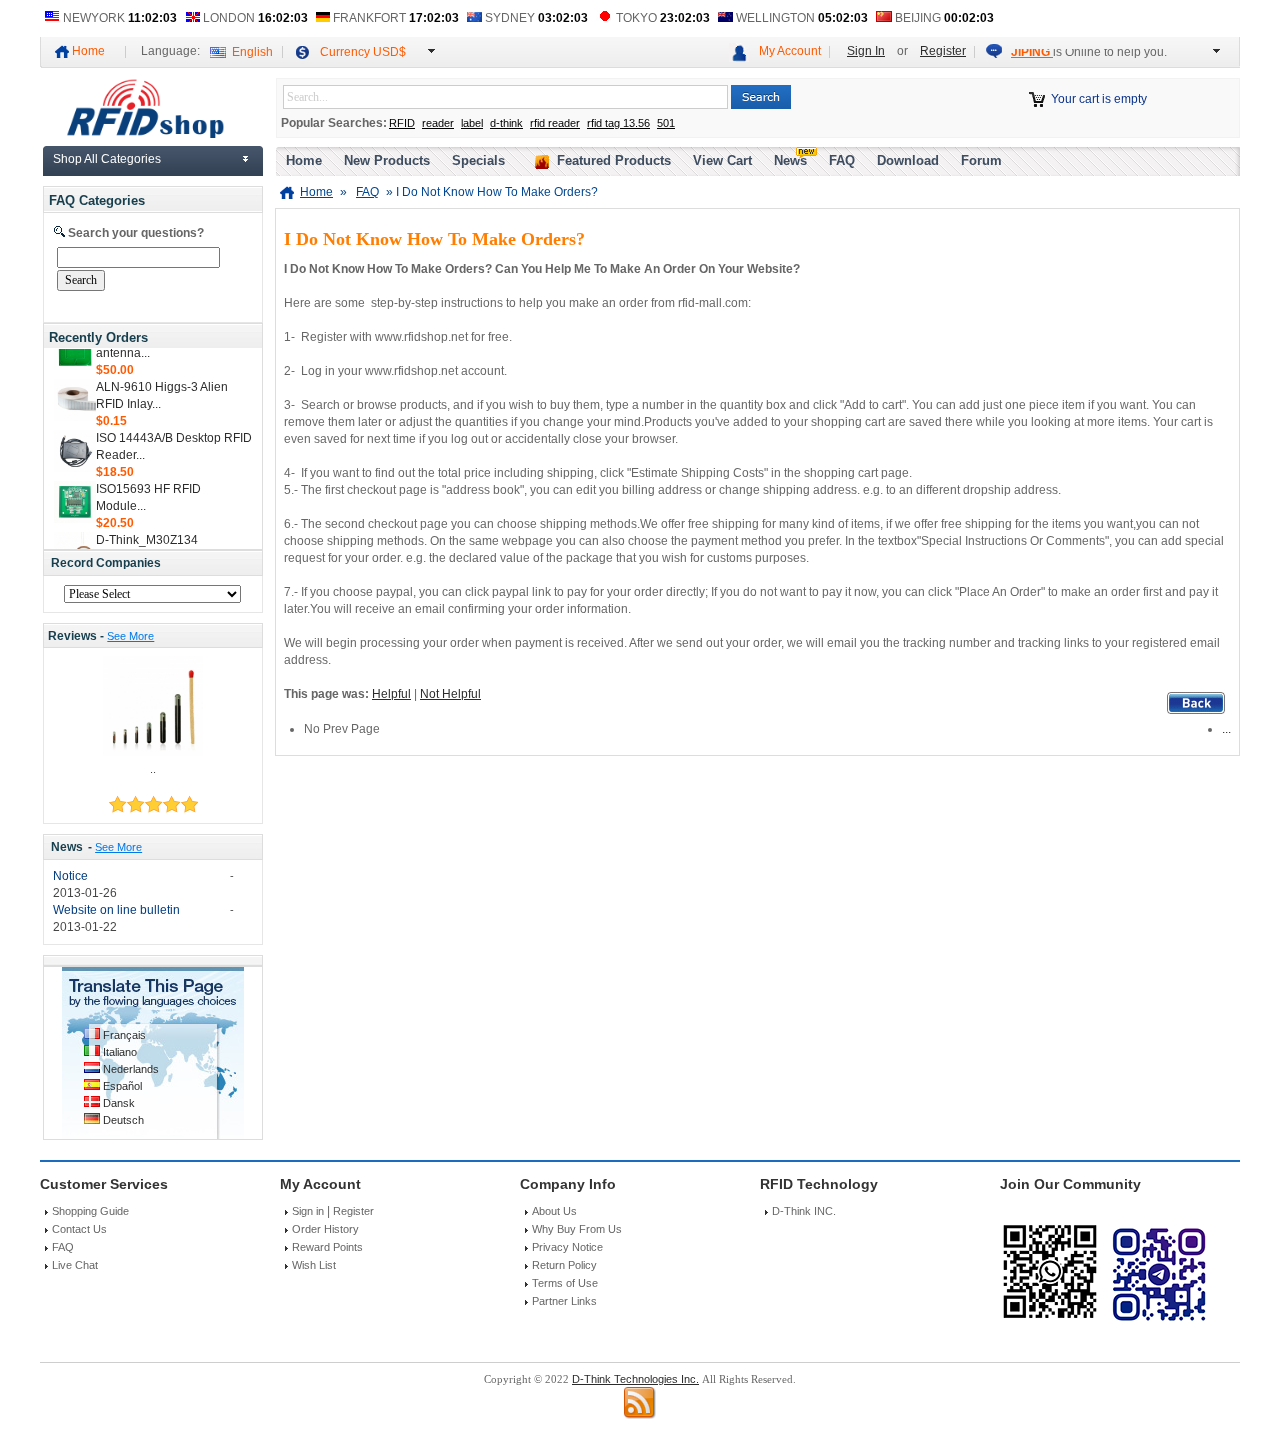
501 (666, 123)
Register (943, 51)
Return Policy (564, 1265)
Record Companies (106, 563)
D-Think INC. (804, 1211)
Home (88, 51)
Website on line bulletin (116, 910)
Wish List (314, 1265)
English (252, 52)
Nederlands (131, 1069)
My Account (790, 51)
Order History (325, 1229)
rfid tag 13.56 (618, 123)
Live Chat (75, 1265)
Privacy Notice (567, 1247)
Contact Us (79, 1229)
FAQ (842, 160)
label (472, 123)
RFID (402, 123)
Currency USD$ (363, 52)
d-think (506, 123)
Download (908, 160)
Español (122, 1086)
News (67, 847)
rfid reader (555, 123)
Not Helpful (450, 694)
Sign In (866, 51)
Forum (981, 160)
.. (153, 769)
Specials (478, 160)
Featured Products (614, 160)
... (1226, 729)
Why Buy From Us (577, 1229)
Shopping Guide (90, 1211)
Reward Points (327, 1247)
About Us (554, 1211)
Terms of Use (565, 1283)
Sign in (308, 1211)
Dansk (119, 1103)
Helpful (391, 694)
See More (130, 636)
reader (438, 123)
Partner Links (564, 1301)
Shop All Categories (107, 159)
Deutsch (123, 1120)
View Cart (722, 160)
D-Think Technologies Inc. (635, 1379)
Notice (70, 876)
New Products (387, 160)
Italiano (120, 1052)
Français (124, 1035)
